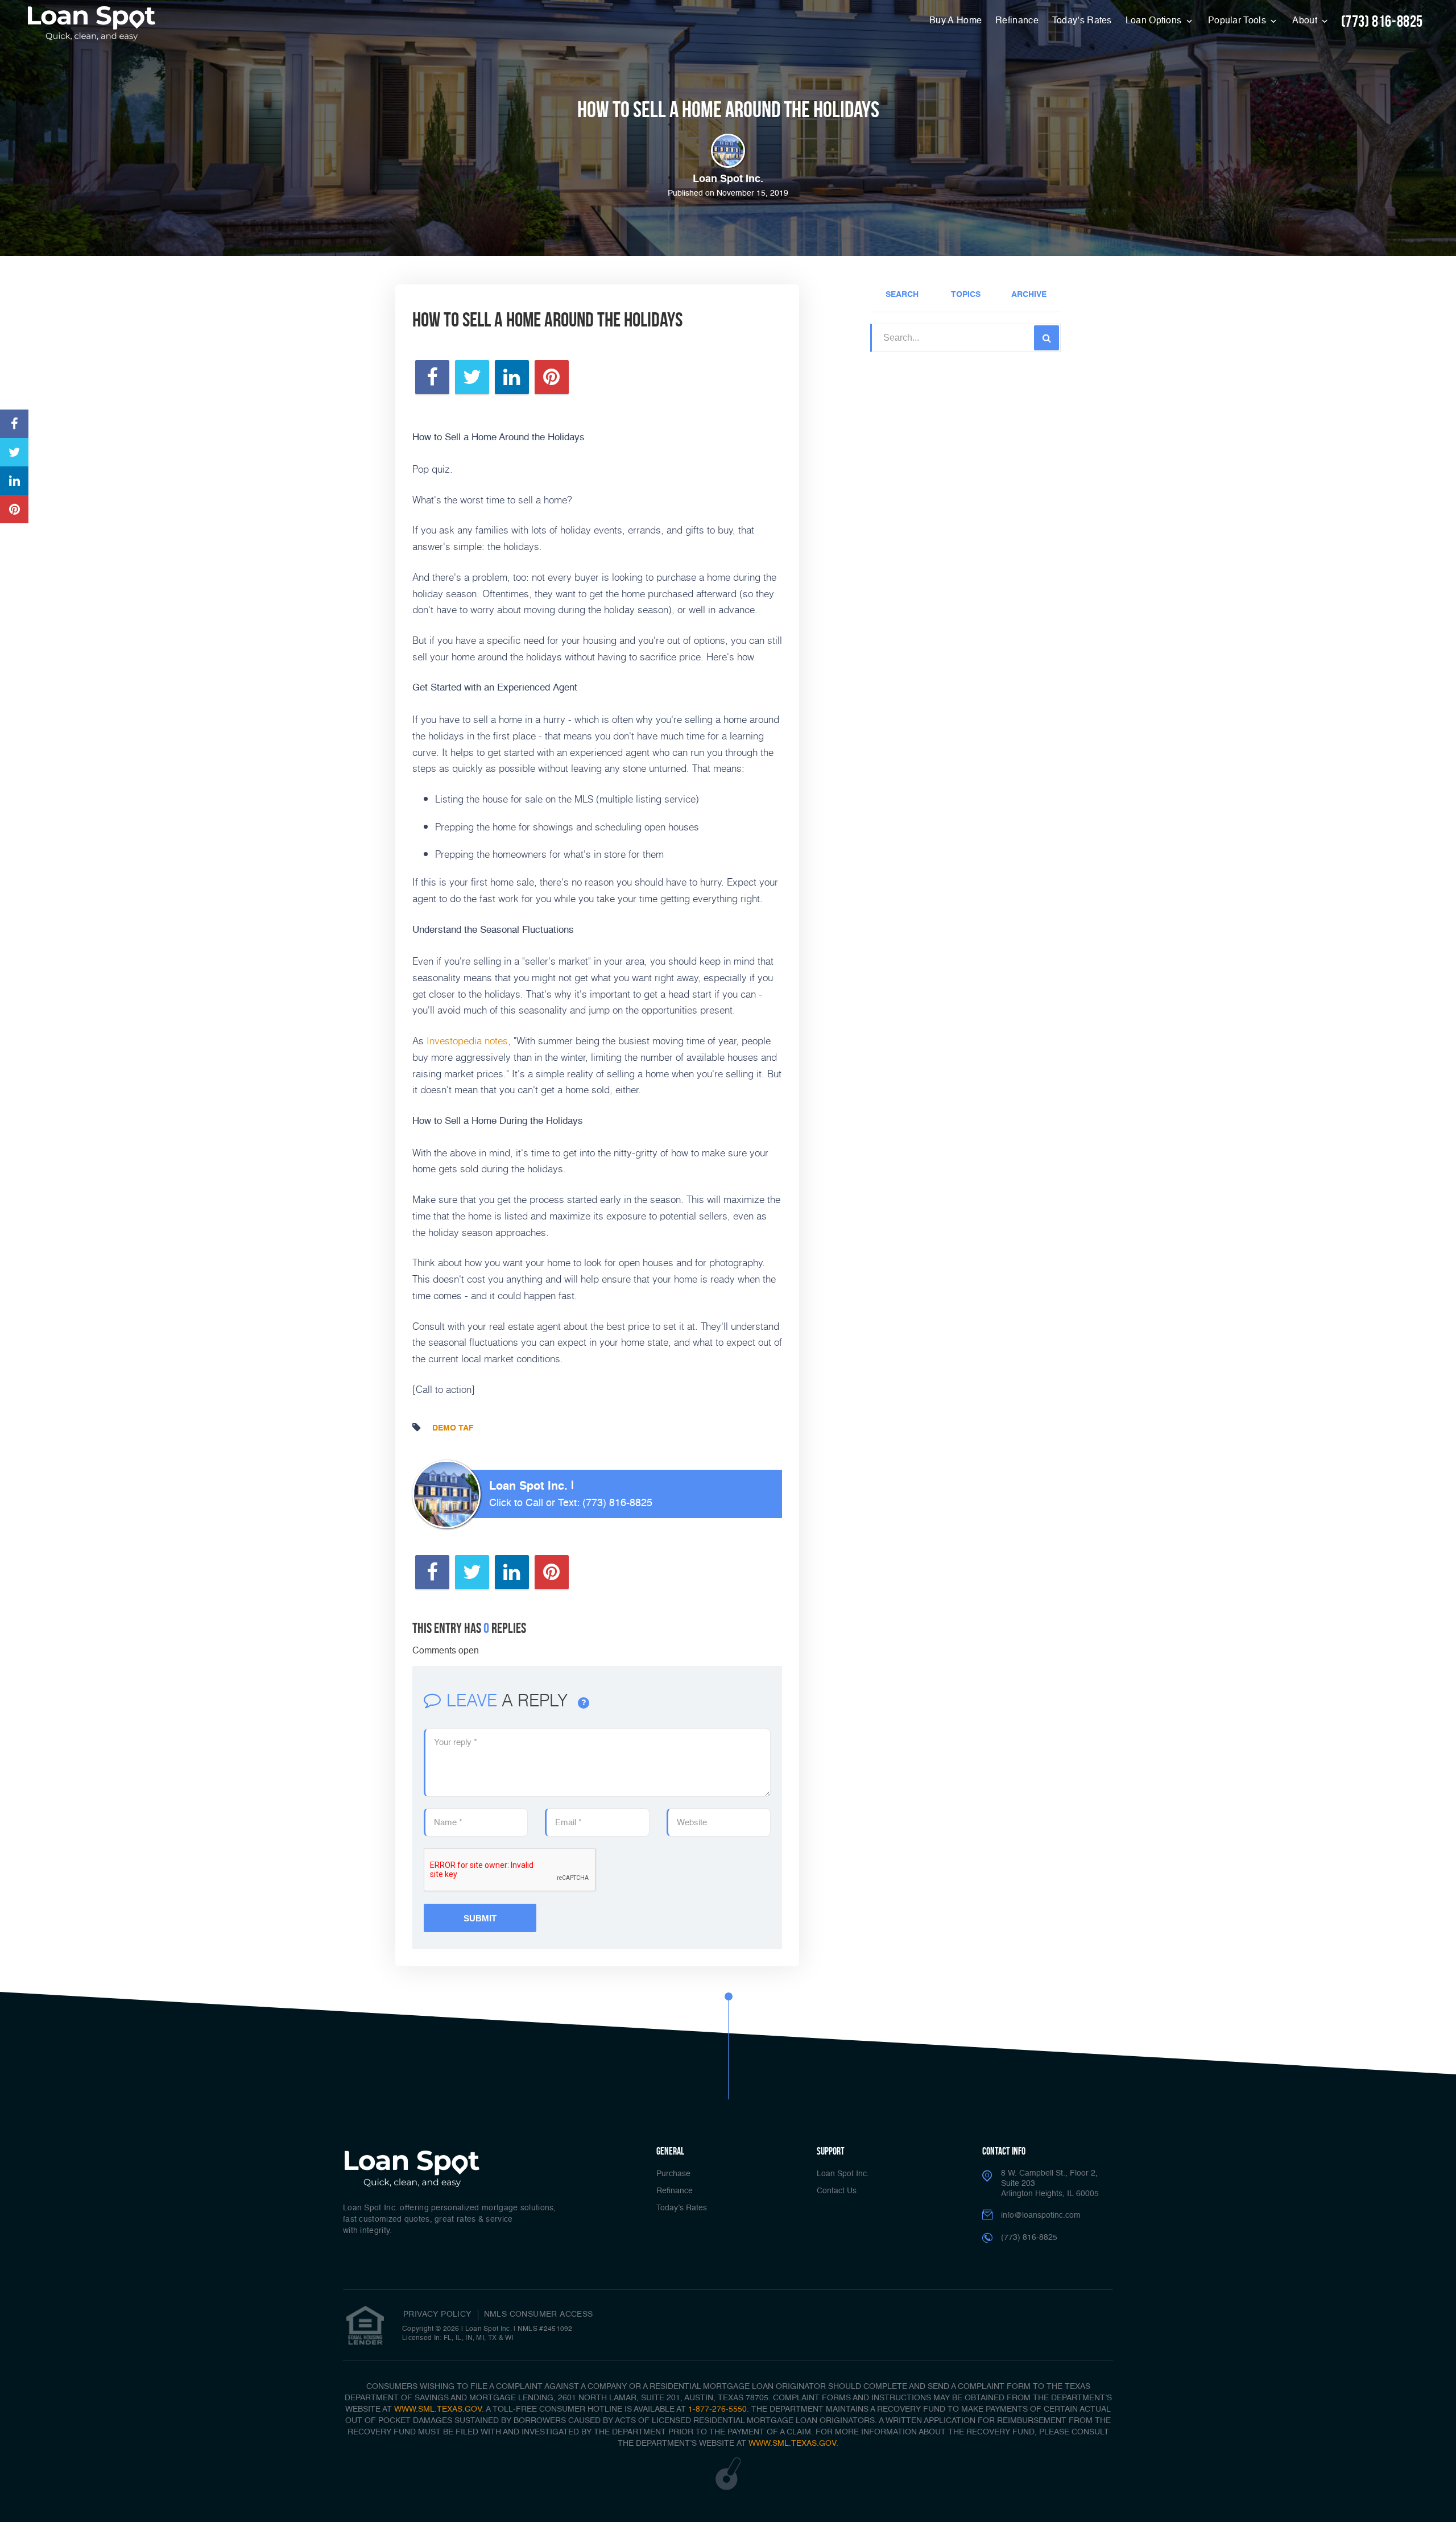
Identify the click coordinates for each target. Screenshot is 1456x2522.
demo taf (453, 1428)
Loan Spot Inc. (843, 2174)
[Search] (1046, 338)
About (1306, 21)
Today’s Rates (1082, 21)
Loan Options (1155, 21)
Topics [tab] (966, 295)
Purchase (673, 2174)
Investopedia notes (467, 1040)
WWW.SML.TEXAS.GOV (438, 2409)
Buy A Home (955, 21)
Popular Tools (1238, 21)
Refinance (1017, 21)
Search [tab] (902, 295)
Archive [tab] (1029, 295)
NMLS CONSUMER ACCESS (539, 2314)
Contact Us (837, 2191)
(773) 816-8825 (1382, 21)
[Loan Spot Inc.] (92, 23)
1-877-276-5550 (717, 2409)
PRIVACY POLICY (437, 2314)
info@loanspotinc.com (1041, 2215)
